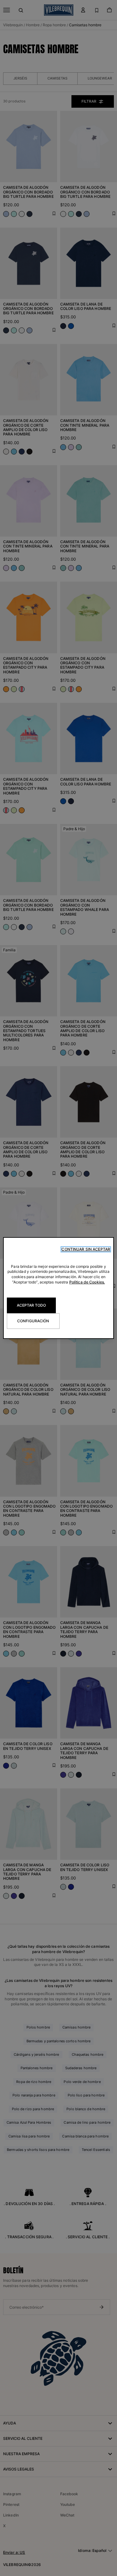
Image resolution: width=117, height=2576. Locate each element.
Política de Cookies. (87, 1282)
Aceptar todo (31, 1305)
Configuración (33, 1321)
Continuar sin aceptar (86, 1249)
